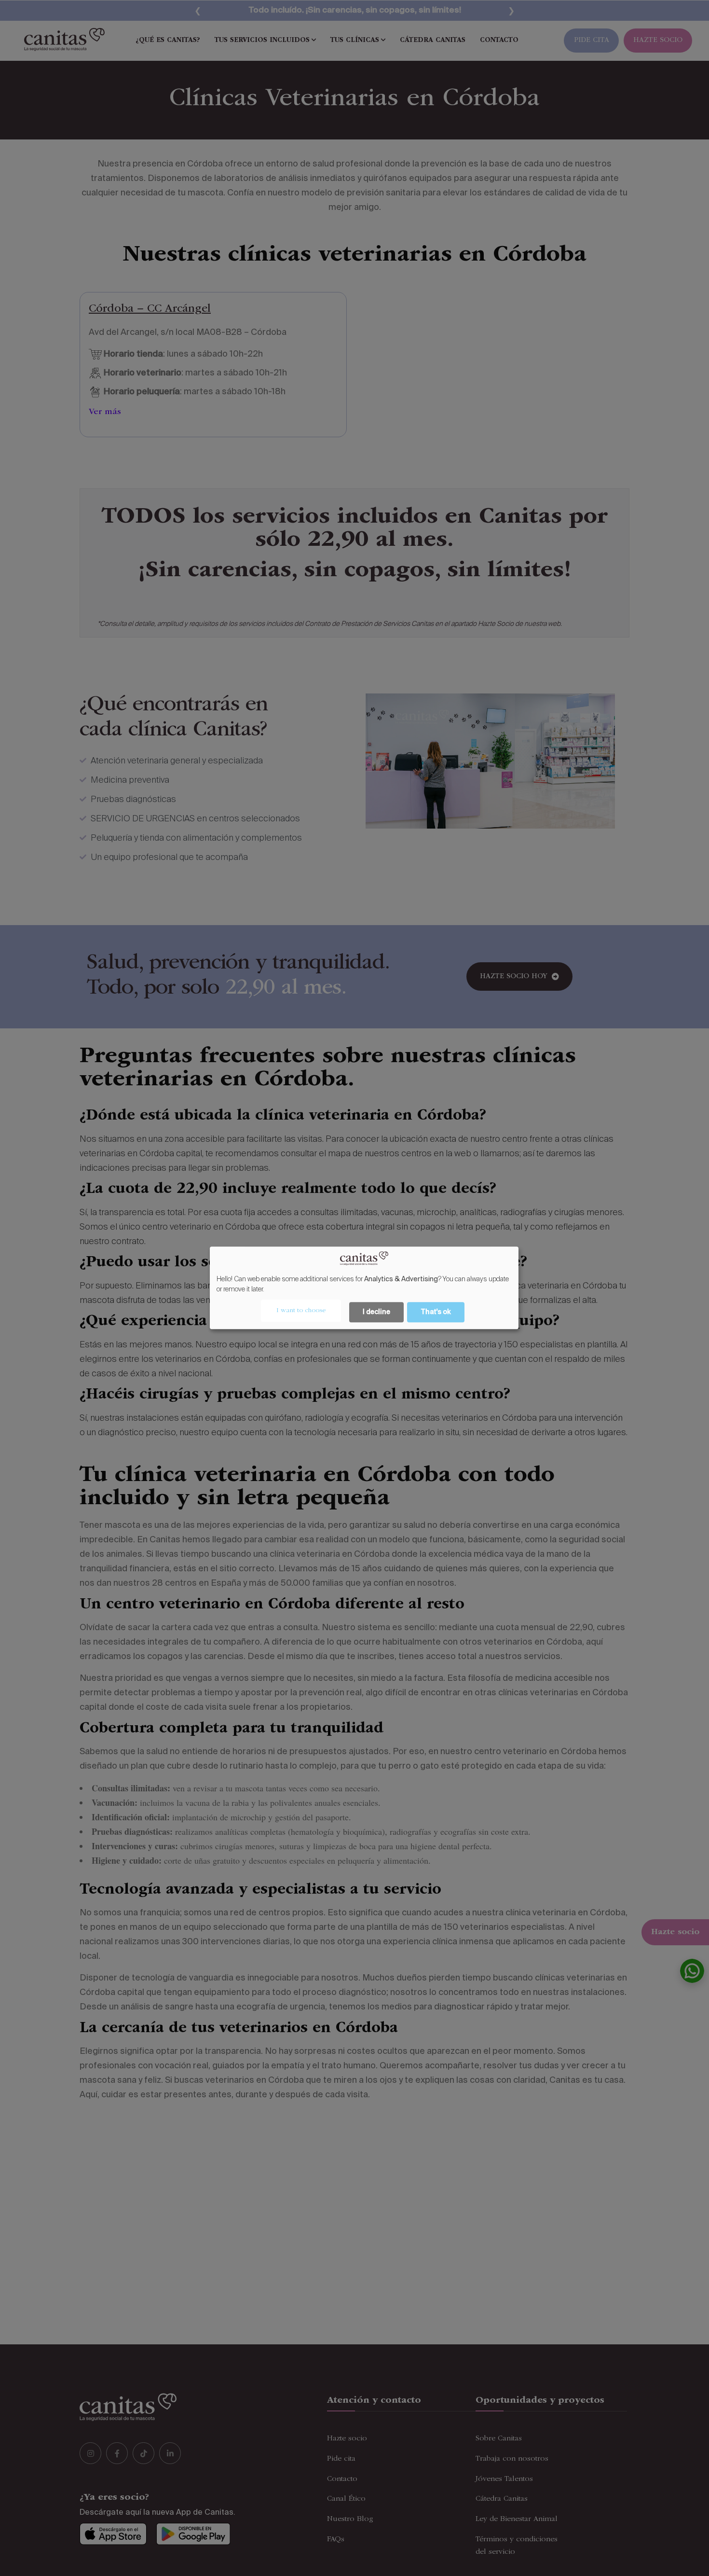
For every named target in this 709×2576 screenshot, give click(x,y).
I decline (376, 1313)
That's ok (436, 1313)
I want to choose (301, 1311)
